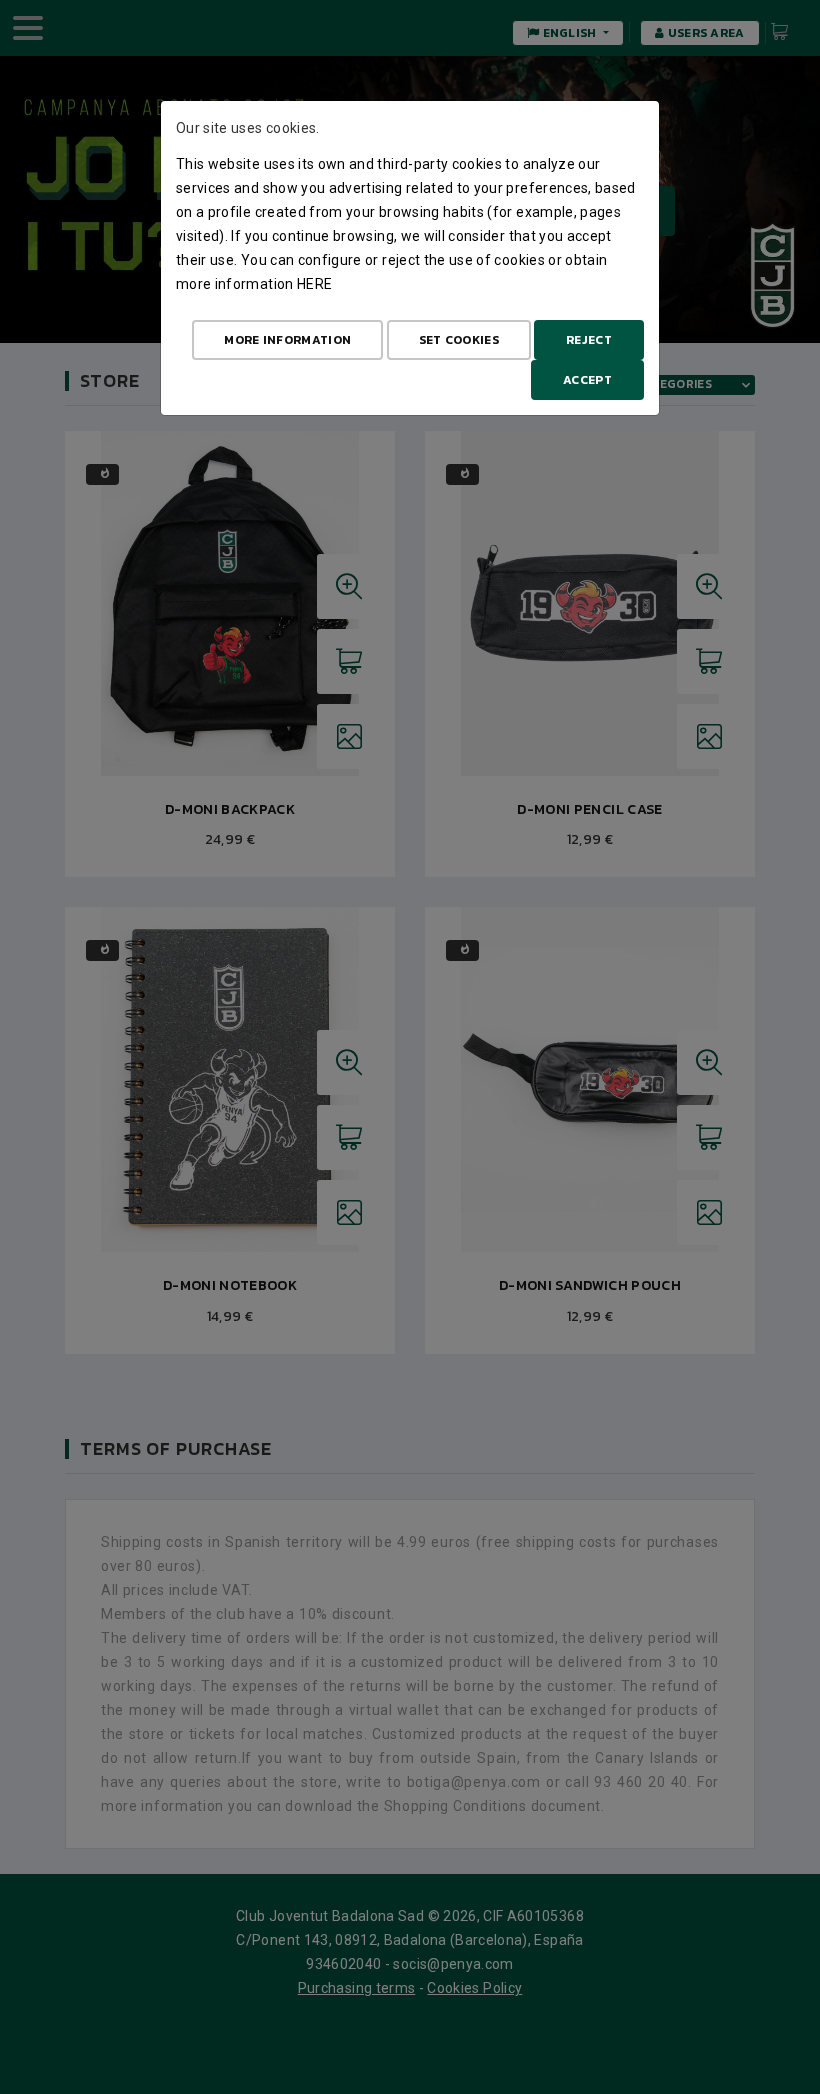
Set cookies (459, 340)
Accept (587, 380)
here (314, 284)
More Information (287, 340)
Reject (589, 340)
